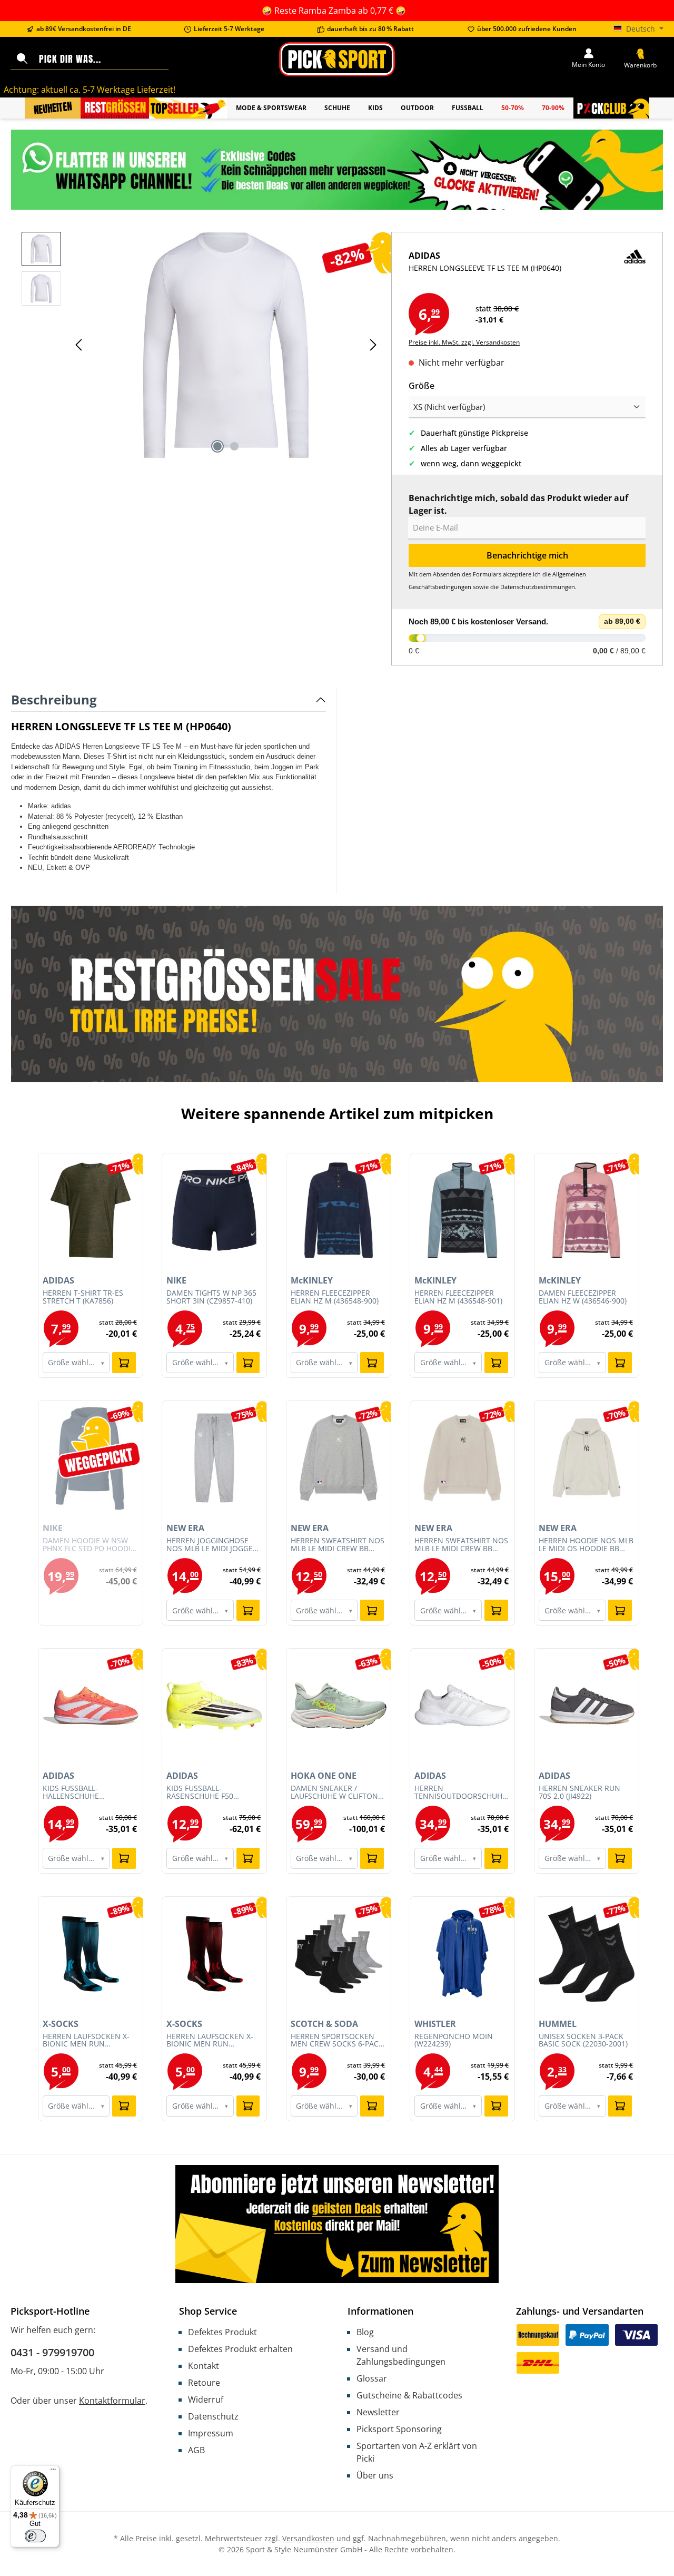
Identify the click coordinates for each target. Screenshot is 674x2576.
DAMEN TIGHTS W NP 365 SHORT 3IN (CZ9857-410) (211, 1297)
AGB (196, 2450)
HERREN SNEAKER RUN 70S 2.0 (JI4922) (579, 1793)
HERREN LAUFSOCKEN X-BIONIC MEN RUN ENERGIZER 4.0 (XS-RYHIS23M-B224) (210, 2041)
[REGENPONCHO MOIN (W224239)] (462, 1954)
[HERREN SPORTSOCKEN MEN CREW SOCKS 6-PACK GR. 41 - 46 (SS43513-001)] (339, 1954)
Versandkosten (308, 2538)
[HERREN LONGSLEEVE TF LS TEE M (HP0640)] (226, 345)
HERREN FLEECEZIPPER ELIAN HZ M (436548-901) (458, 1297)
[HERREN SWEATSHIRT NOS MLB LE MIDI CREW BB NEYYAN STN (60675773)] (462, 1458)
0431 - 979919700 (52, 2352)
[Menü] (53, 2472)
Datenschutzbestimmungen (538, 587)
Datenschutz (213, 2416)
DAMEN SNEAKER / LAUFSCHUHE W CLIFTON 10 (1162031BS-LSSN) (334, 1793)
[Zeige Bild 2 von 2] (234, 446)
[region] (201, 345)
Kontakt (204, 2366)
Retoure (204, 2383)
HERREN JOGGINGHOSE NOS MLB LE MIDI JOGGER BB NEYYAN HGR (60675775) (212, 1545)
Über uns (375, 2475)
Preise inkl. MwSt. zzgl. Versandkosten (464, 342)
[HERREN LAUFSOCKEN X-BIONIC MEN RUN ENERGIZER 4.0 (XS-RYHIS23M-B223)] (91, 1954)
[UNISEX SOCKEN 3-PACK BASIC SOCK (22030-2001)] (587, 1954)
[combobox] (101, 59)
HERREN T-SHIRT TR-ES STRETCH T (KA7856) (83, 1297)
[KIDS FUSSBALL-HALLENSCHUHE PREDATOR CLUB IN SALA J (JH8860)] (91, 1706)
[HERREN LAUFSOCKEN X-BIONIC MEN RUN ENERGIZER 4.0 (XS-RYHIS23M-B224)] (214, 1954)
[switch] (35, 2536)
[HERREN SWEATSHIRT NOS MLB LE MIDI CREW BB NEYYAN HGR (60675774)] (339, 1458)
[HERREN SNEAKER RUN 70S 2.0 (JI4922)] (587, 1706)
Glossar (372, 2378)
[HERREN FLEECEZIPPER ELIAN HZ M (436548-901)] (462, 1210)
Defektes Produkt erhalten (240, 2349)
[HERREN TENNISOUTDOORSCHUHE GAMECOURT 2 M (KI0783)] (462, 1706)
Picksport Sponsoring (399, 2429)
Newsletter (378, 2412)
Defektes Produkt (222, 2332)
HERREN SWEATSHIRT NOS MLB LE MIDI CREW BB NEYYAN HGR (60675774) (338, 1545)
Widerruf (206, 2399)
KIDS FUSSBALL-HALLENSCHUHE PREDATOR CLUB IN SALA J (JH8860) (89, 1793)
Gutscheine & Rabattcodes (409, 2395)
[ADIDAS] (635, 271)
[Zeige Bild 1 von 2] (217, 446)
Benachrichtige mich (527, 555)
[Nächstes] (373, 345)
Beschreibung (54, 699)
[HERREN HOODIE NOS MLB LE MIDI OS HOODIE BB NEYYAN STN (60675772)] (587, 1458)
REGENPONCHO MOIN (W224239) (454, 2041)
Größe (422, 385)
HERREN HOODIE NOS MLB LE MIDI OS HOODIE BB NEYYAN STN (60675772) (586, 1545)
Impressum (211, 2433)
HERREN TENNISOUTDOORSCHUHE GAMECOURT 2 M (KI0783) (460, 1793)
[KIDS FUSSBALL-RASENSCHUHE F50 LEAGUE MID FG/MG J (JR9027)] (214, 1706)
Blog (365, 2332)
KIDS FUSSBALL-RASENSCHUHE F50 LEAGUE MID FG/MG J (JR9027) (203, 1793)
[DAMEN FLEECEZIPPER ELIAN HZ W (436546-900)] (587, 1210)
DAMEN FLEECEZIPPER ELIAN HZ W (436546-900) (583, 1297)
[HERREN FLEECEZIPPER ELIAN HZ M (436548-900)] (339, 1210)
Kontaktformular (112, 2401)
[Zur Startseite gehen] (337, 59)
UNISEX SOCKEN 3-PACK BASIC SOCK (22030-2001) (583, 2041)
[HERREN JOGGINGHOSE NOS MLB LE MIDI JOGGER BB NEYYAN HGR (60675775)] (214, 1458)
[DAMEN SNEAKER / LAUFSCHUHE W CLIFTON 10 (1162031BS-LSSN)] (339, 1706)
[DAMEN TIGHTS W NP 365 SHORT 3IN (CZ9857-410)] (214, 1210)
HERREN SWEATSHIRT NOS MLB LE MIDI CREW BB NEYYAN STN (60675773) (461, 1545)
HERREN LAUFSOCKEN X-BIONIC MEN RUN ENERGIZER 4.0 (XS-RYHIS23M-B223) (86, 2041)
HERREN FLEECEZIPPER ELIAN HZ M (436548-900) (335, 1297)
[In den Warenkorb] (124, 1363)
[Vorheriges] (80, 345)
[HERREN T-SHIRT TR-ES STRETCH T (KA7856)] (91, 1210)
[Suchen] (22, 59)
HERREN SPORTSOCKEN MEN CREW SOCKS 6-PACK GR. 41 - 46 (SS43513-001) (337, 2041)
